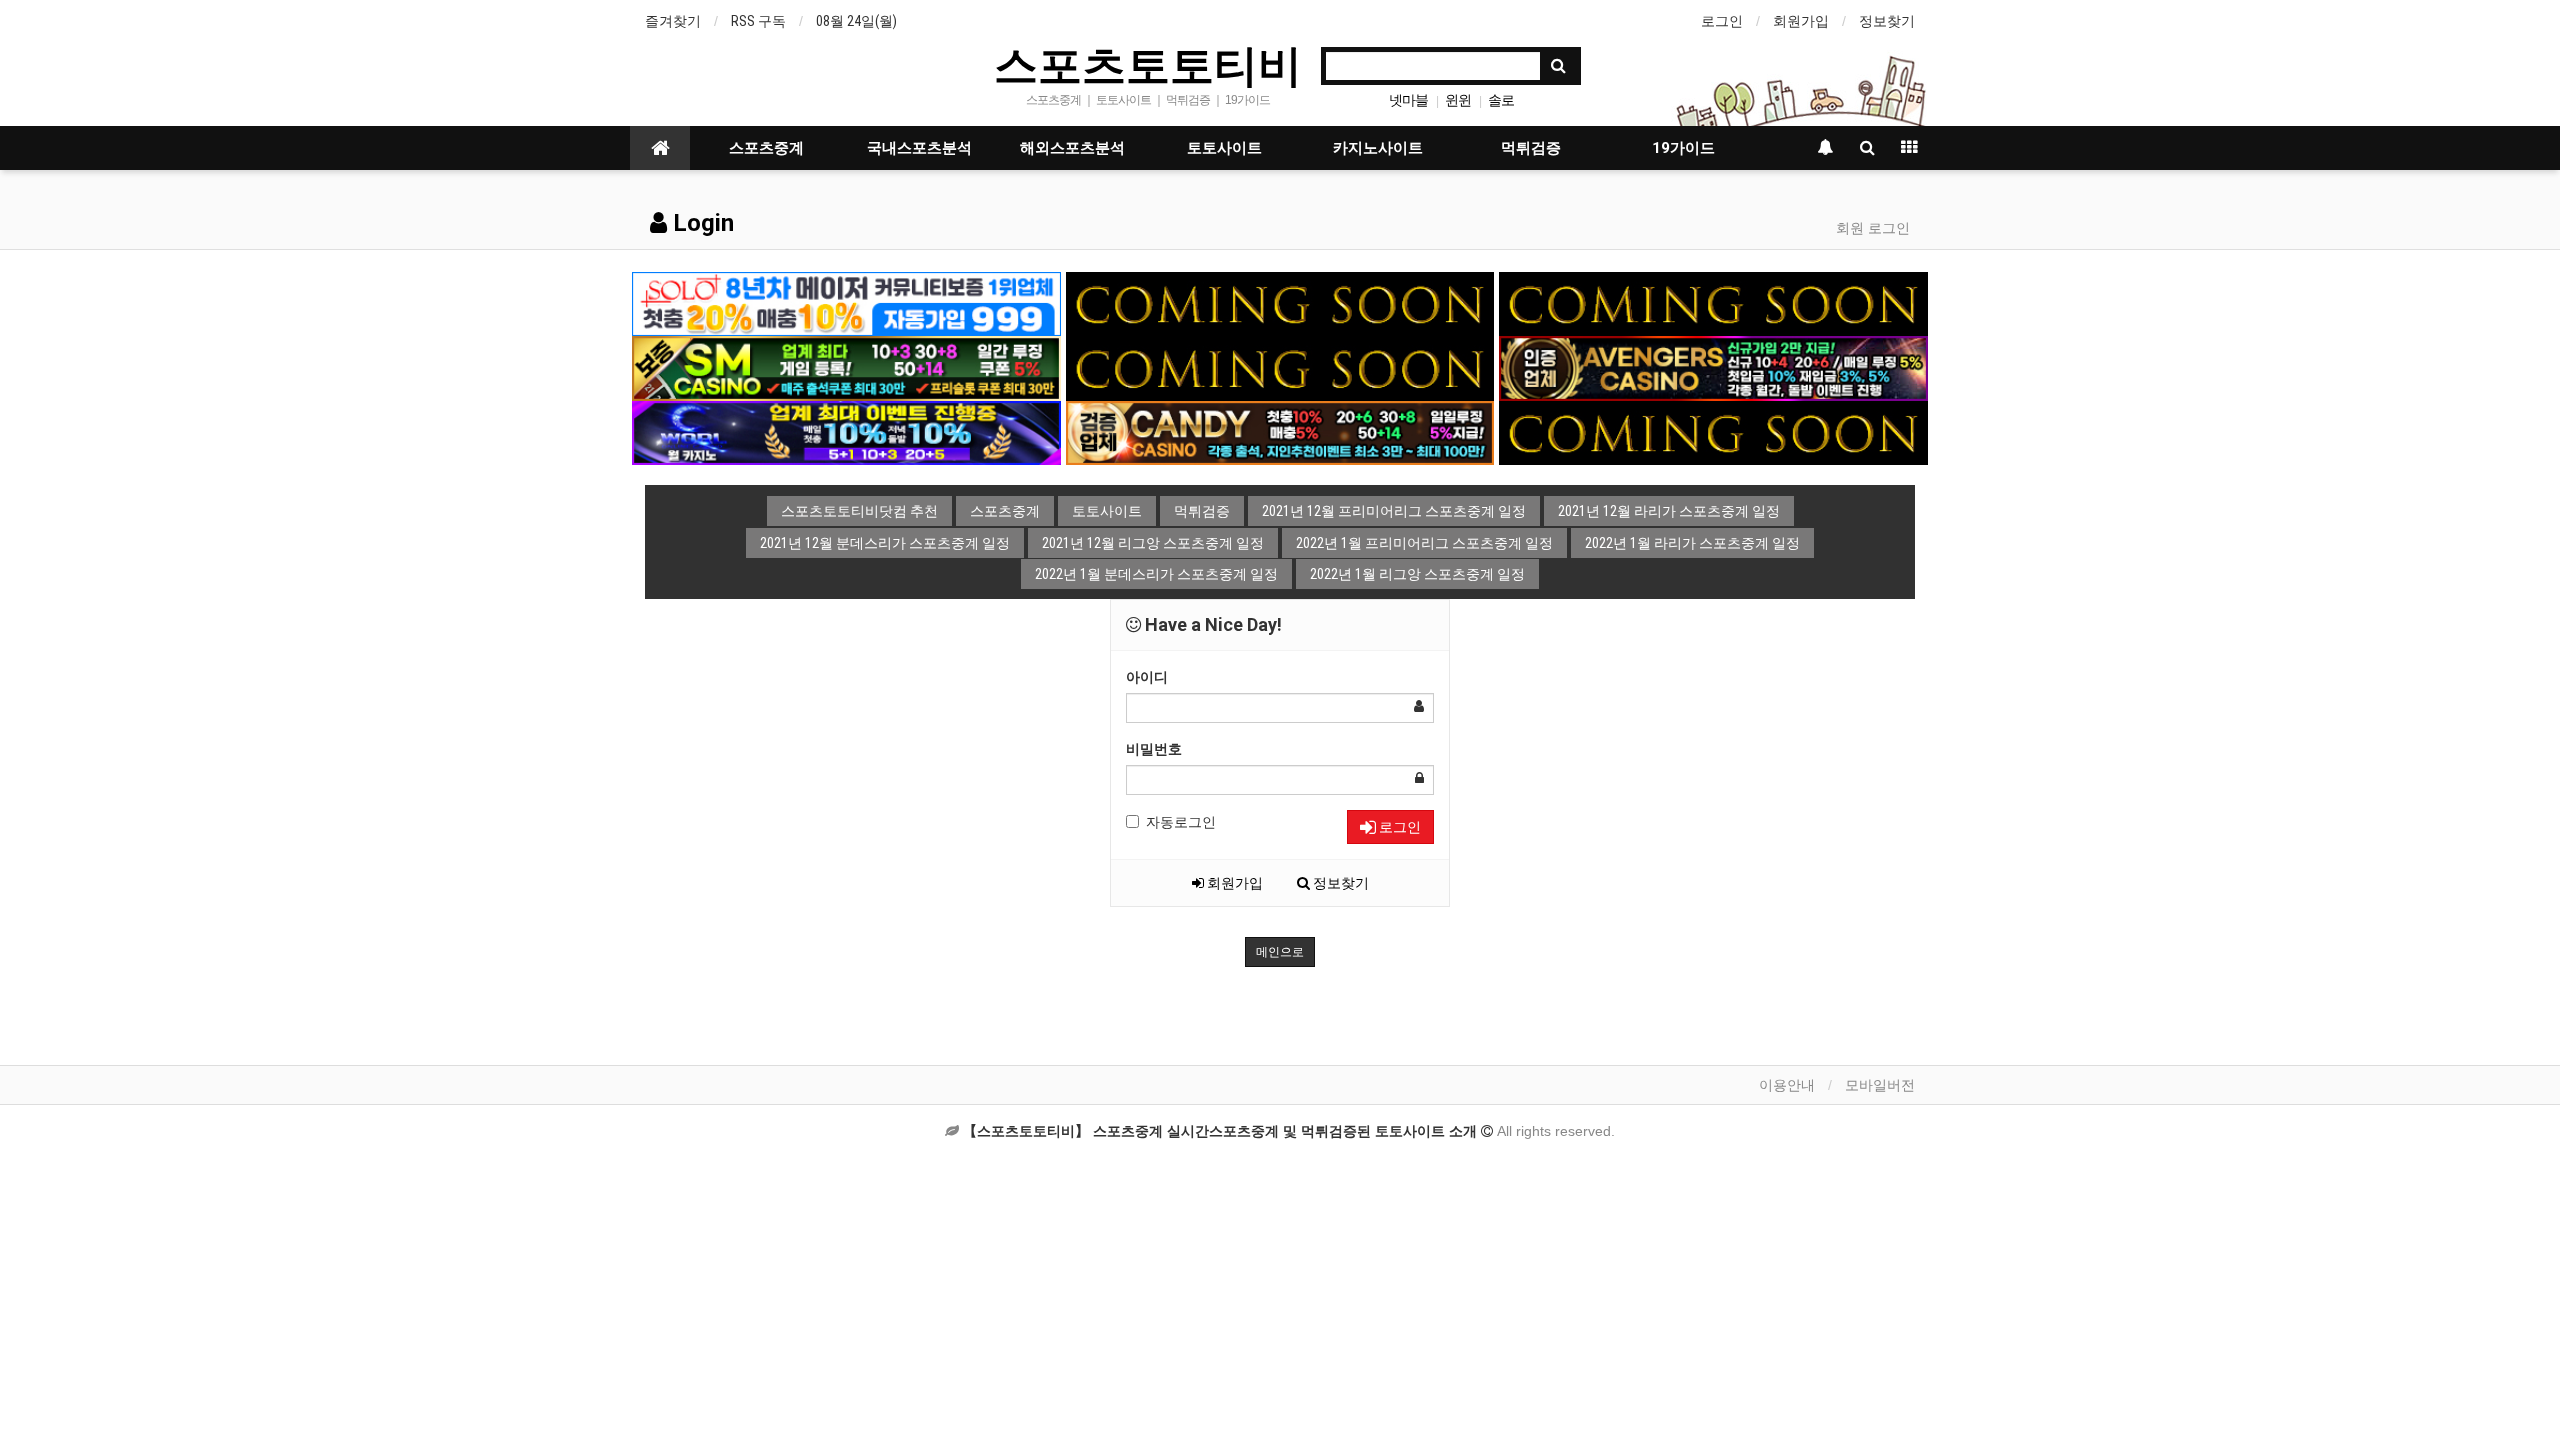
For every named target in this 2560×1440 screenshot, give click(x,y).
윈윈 (1458, 100)
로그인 (1722, 21)
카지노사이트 (1378, 148)
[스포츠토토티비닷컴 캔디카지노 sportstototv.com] (1280, 432)
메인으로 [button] (1280, 952)
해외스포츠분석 (1072, 148)
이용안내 (1787, 1085)
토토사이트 (1224, 148)
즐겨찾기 (673, 21)
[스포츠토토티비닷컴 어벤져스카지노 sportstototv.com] (1713, 367)
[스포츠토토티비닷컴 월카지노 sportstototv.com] (846, 432)
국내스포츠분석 (919, 148)
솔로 (1501, 100)
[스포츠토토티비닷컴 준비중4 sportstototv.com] (1713, 432)
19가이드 (1683, 148)
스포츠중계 (766, 148)
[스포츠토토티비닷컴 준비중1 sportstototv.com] (1280, 303)
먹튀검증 (1531, 148)
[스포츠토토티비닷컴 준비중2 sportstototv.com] (1713, 303)
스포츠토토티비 (1148, 64)
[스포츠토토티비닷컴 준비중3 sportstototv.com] (1280, 367)
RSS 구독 (758, 21)
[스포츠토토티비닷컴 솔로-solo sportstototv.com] (846, 303)
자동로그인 (1181, 822)
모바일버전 (1880, 1085)
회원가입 (1801, 21)
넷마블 (1408, 100)
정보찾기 (1887, 21)
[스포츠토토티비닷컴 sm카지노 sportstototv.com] (846, 367)
